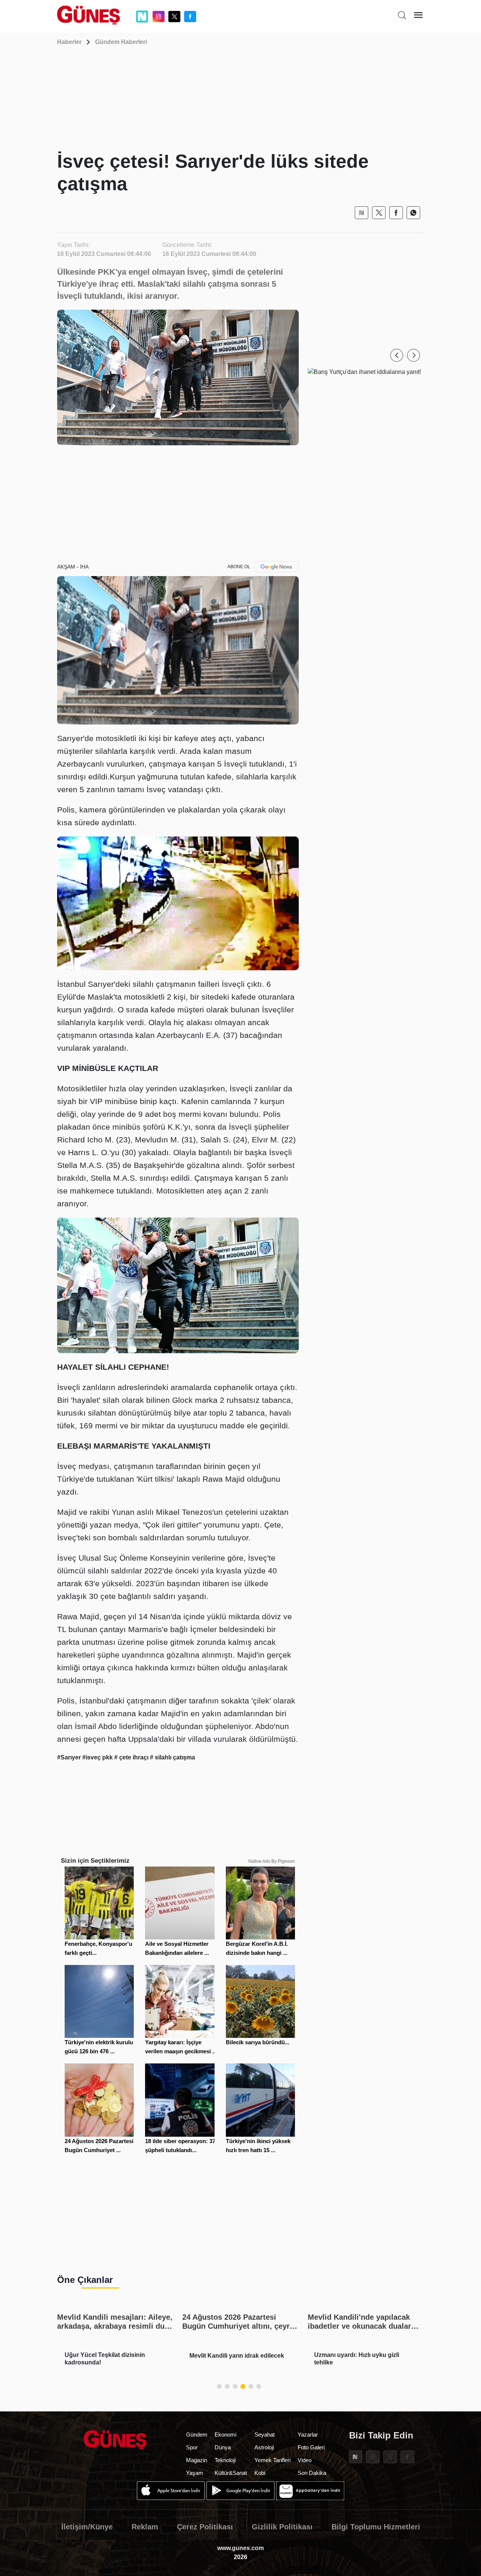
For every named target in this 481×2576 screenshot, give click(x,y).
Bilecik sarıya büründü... (258, 2042)
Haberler (69, 42)
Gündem (197, 2435)
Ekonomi (225, 2435)
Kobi (260, 2473)
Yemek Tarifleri (272, 2460)
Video (305, 2460)
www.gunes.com (240, 2548)
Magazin (197, 2460)
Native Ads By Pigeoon (272, 1861)
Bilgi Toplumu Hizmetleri (376, 2527)
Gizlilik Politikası (282, 2527)
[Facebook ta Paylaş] (396, 213)
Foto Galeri (311, 2447)
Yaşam (195, 2473)
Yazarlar (308, 2435)
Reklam (145, 2527)
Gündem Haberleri (121, 42)
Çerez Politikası (205, 2527)
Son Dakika (312, 2473)
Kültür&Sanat (231, 2473)
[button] (397, 355)
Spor (192, 2447)
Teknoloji (225, 2460)
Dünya (223, 2447)
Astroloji (264, 2447)
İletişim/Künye (87, 2527)
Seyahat (265, 2435)
